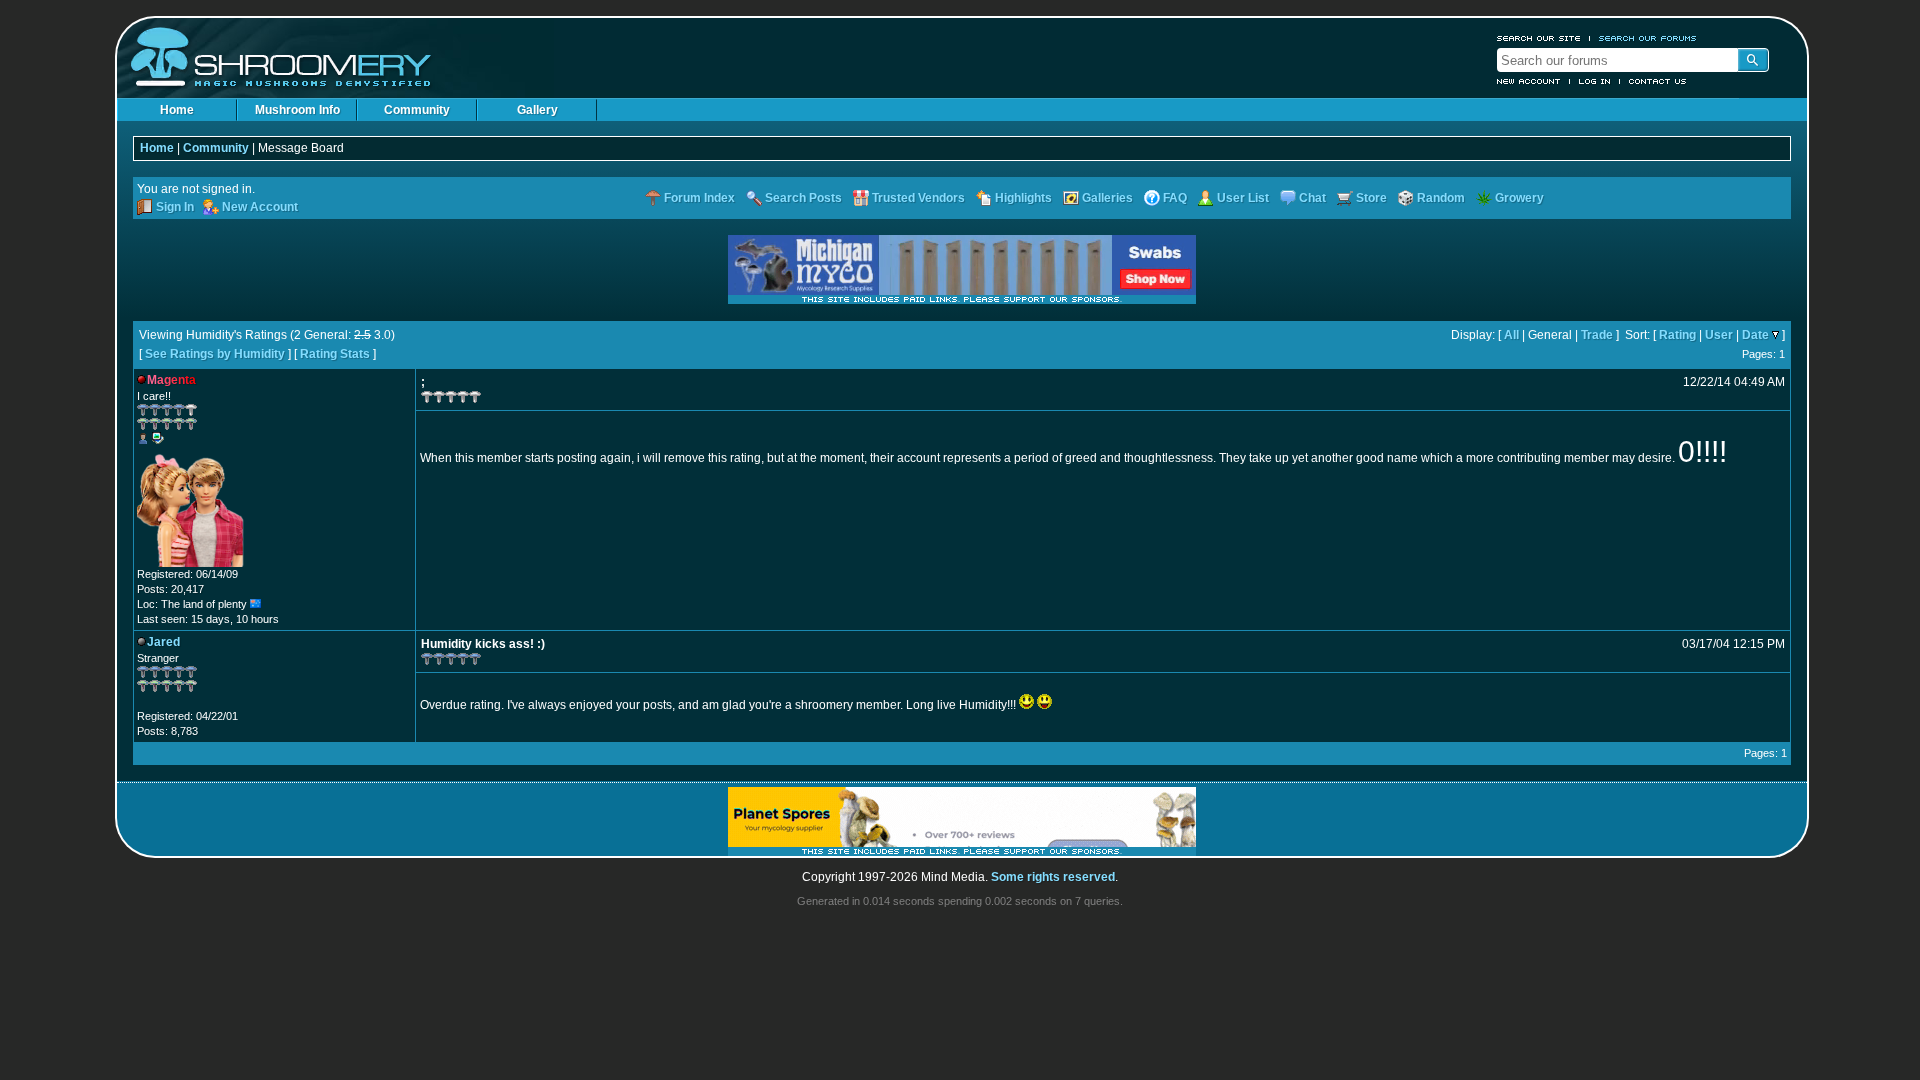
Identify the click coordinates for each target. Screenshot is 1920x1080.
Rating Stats (335, 354)
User (1719, 335)
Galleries (1107, 198)
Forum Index (699, 198)
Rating (1677, 335)
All (1511, 335)
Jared (163, 642)
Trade (1597, 335)
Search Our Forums (1648, 38)
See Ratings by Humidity (215, 354)
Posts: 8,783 (167, 731)
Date (1755, 335)
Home (177, 110)
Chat (1312, 198)
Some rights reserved (1053, 877)
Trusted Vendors (918, 198)
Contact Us (1658, 81)
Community (417, 110)
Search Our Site (1539, 38)
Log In (1595, 81)
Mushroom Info (297, 110)
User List (1243, 198)
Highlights (1023, 198)
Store (1371, 198)
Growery (1519, 198)
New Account (1529, 81)
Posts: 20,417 (170, 589)
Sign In (175, 207)
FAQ (1175, 198)
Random (1441, 198)
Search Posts (803, 198)
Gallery (537, 110)
